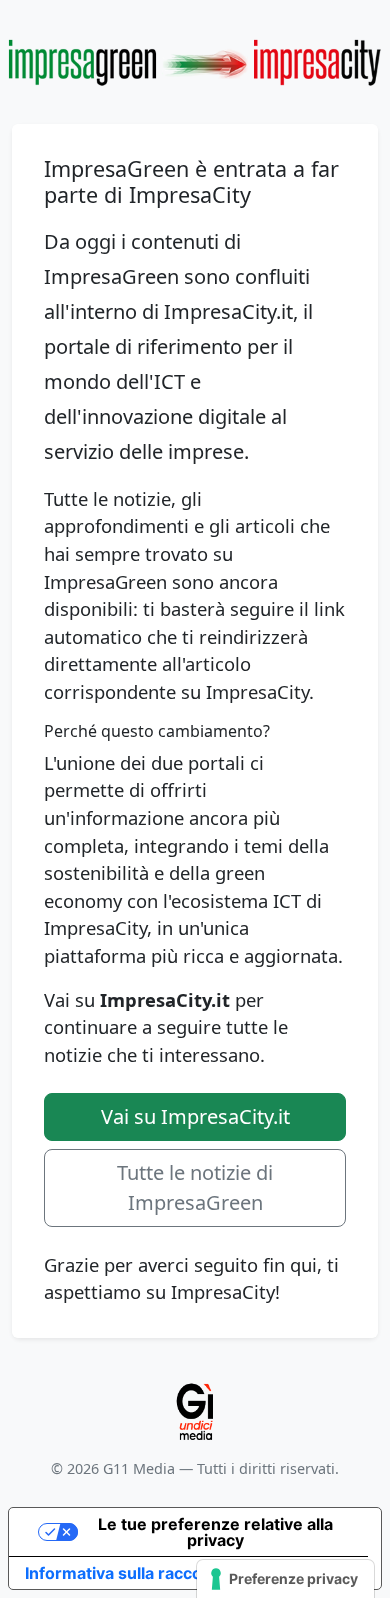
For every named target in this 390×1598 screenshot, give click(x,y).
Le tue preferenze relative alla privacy (215, 1532)
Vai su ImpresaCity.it (195, 1116)
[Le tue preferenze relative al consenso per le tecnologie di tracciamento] (285, 1579)
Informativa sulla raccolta (123, 1573)
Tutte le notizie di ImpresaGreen (195, 1187)
